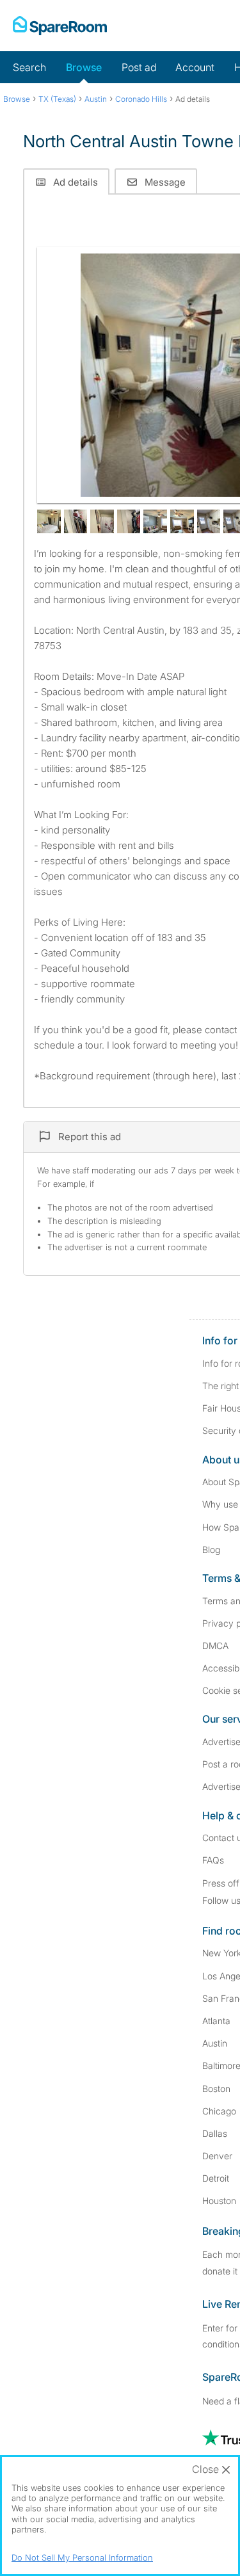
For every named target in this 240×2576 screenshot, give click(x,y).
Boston (216, 2089)
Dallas (215, 2133)
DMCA (215, 1646)
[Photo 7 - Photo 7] (182, 521)
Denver (217, 2156)
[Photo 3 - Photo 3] (76, 521)
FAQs (213, 1860)
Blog (211, 1550)
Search (29, 67)
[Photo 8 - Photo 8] (209, 521)
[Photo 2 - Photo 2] (49, 521)
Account (195, 67)
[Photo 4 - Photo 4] (102, 521)
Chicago (219, 2111)
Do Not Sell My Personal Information (82, 2557)
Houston (219, 2201)
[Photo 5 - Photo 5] (129, 521)
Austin (215, 2043)
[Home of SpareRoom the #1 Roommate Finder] (60, 26)
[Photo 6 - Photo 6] (155, 521)
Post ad (139, 67)
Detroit (216, 2178)
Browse (84, 67)
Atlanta (216, 2021)
